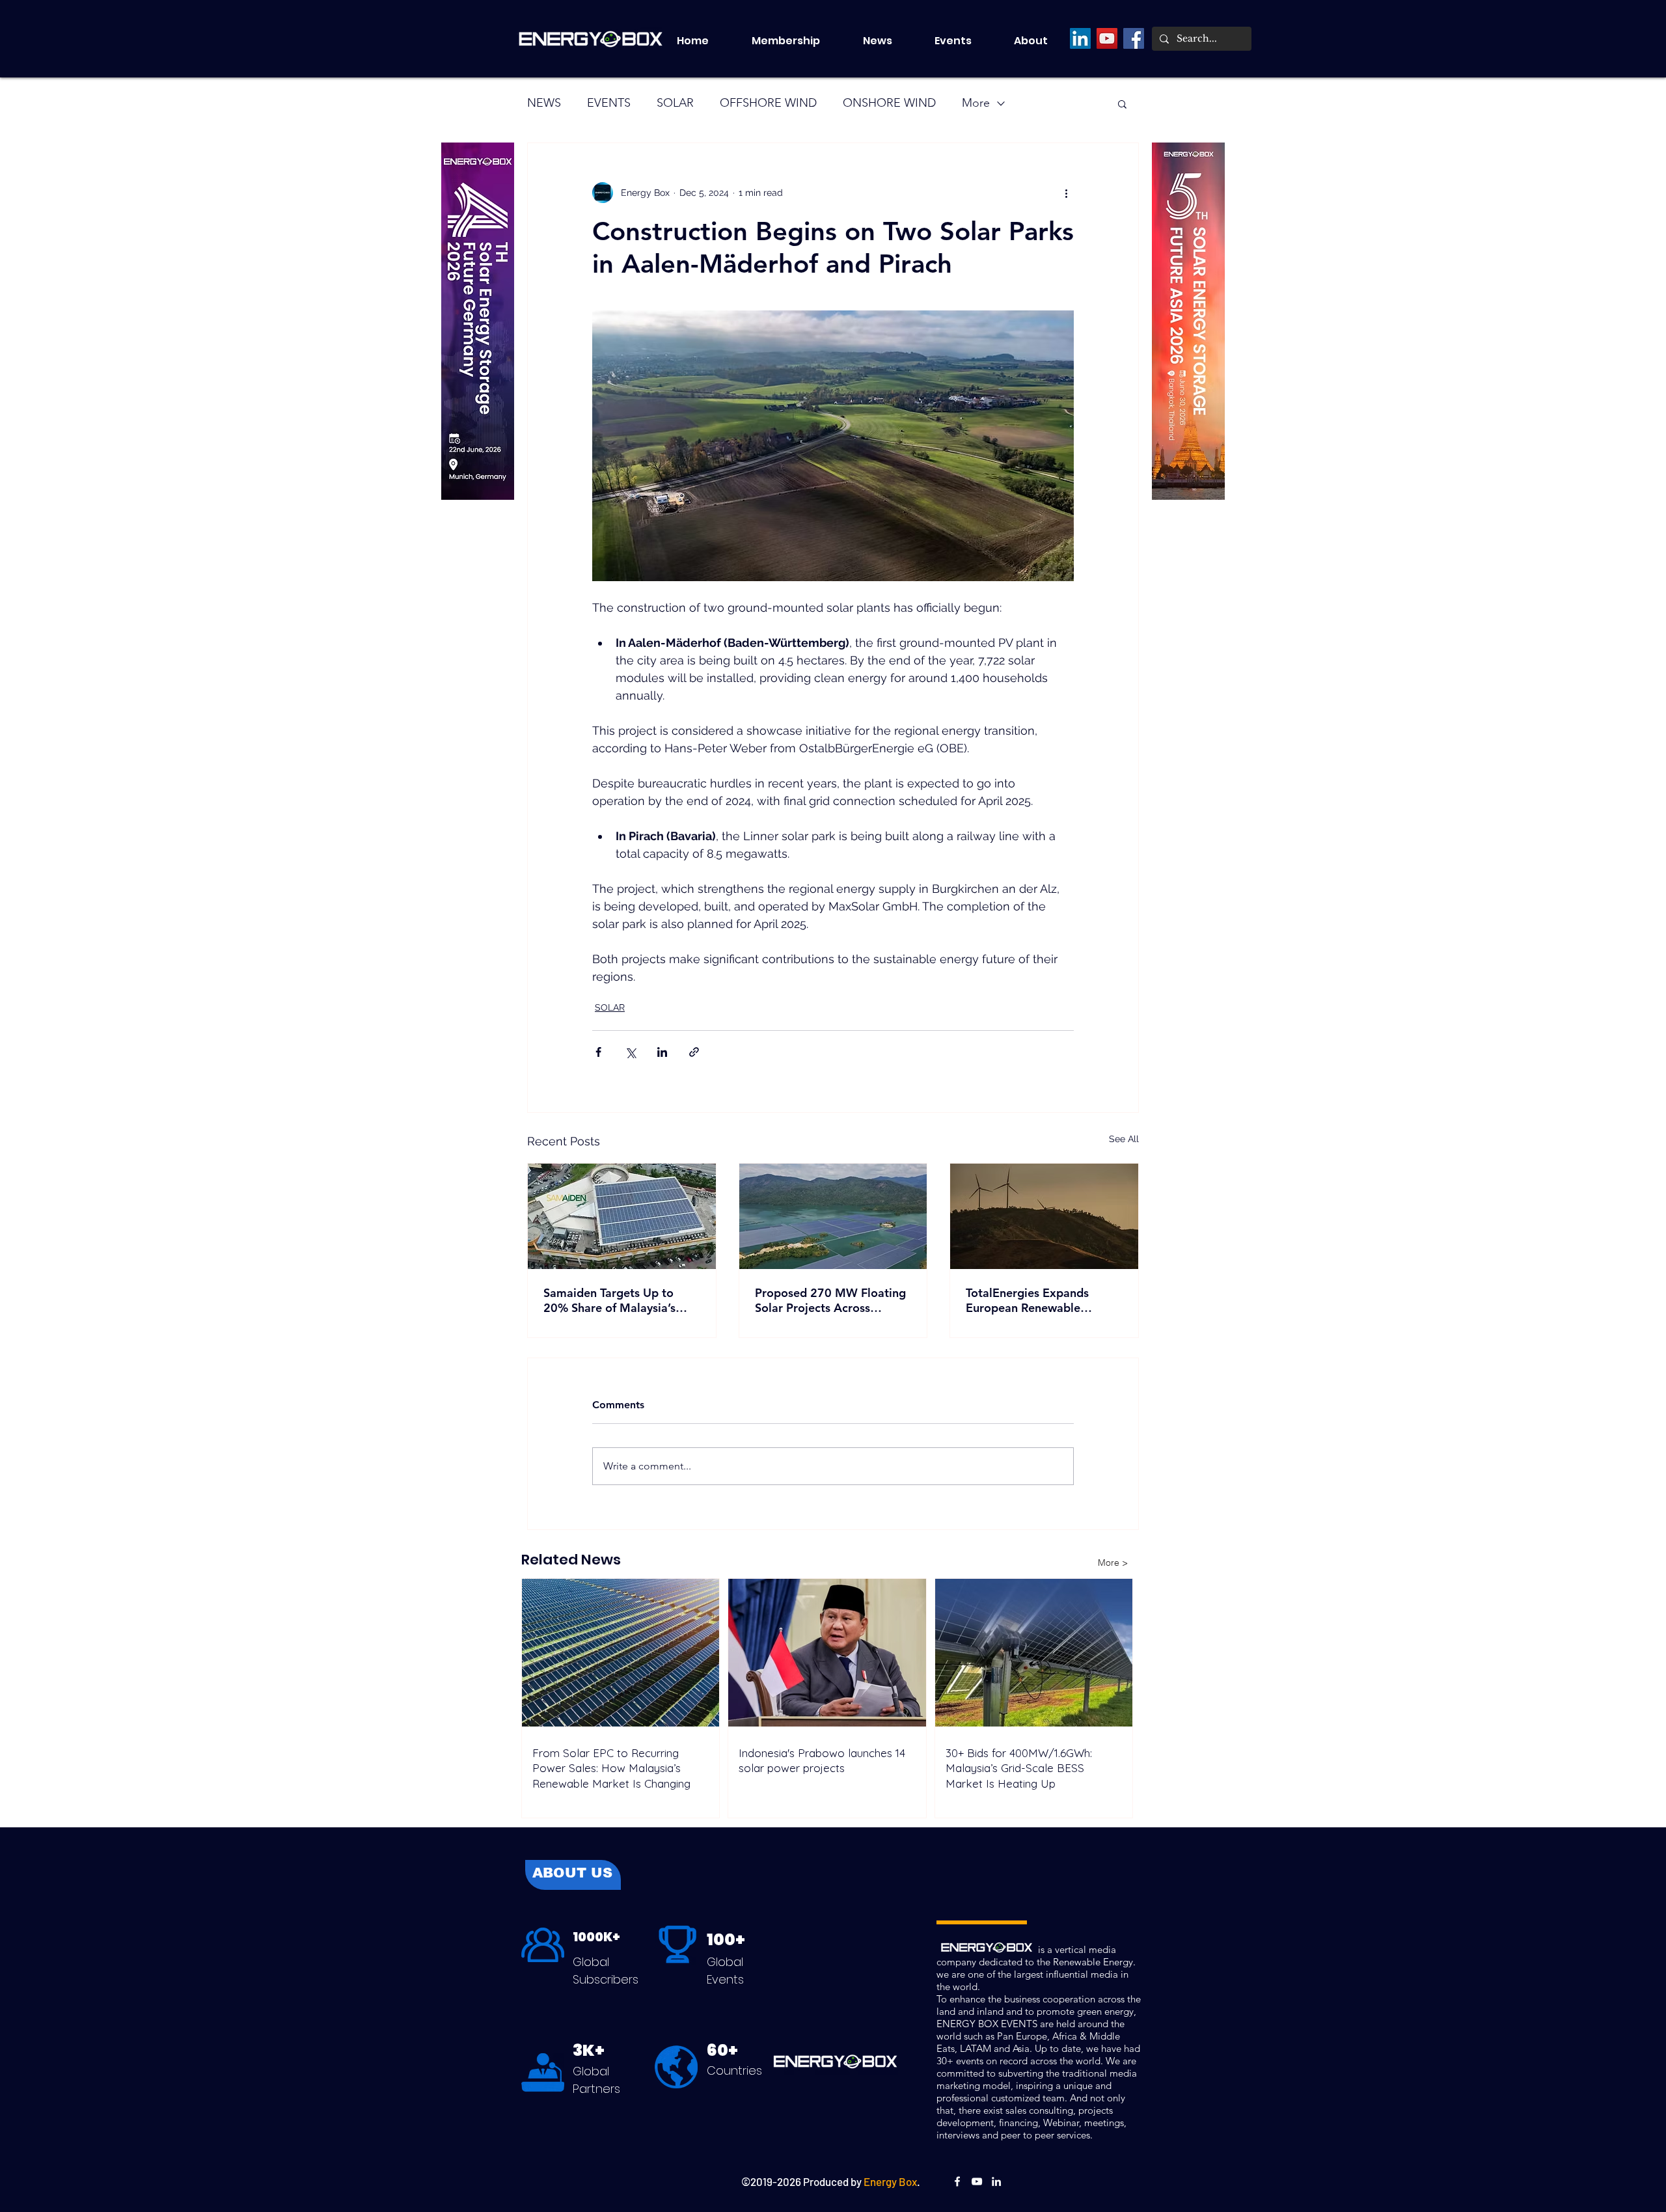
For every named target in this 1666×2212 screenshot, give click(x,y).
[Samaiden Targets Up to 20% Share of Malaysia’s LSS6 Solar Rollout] (622, 1216)
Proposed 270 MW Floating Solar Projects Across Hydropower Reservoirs (830, 1300)
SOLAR (675, 103)
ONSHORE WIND (889, 103)
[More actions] (1066, 193)
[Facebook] (1134, 38)
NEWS (544, 103)
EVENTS (609, 103)
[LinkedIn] (1080, 38)
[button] (964, 41)
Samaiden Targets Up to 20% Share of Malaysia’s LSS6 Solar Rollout (609, 1300)
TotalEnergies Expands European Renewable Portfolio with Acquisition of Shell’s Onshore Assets (1043, 1300)
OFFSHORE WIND (768, 103)
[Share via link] (694, 1052)
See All (1124, 1139)
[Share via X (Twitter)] (630, 1052)
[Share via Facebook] (598, 1052)
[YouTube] (1107, 38)
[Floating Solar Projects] (833, 1216)
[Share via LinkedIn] (662, 1052)
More (976, 103)
